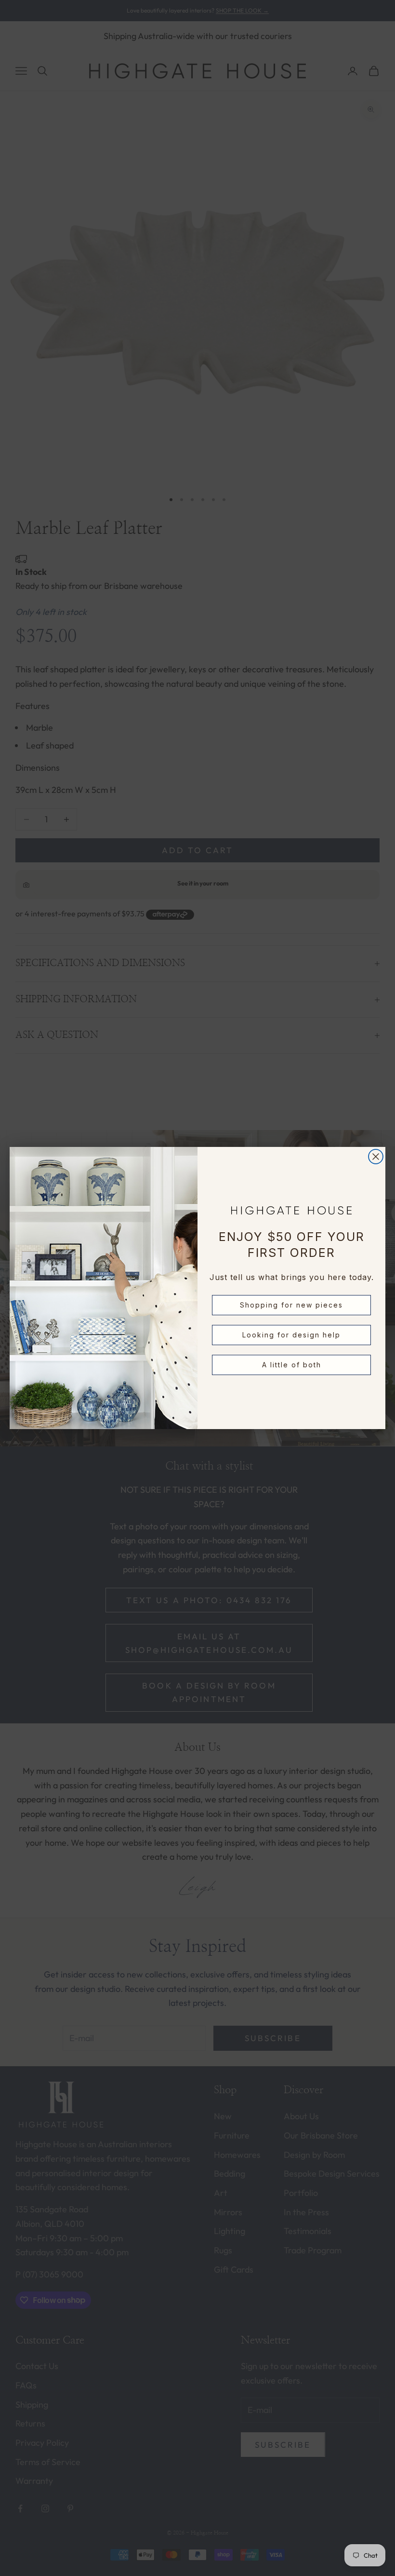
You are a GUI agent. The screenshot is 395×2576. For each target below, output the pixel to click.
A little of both (292, 1365)
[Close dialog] (376, 1157)
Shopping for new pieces (291, 1305)
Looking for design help (291, 1335)
